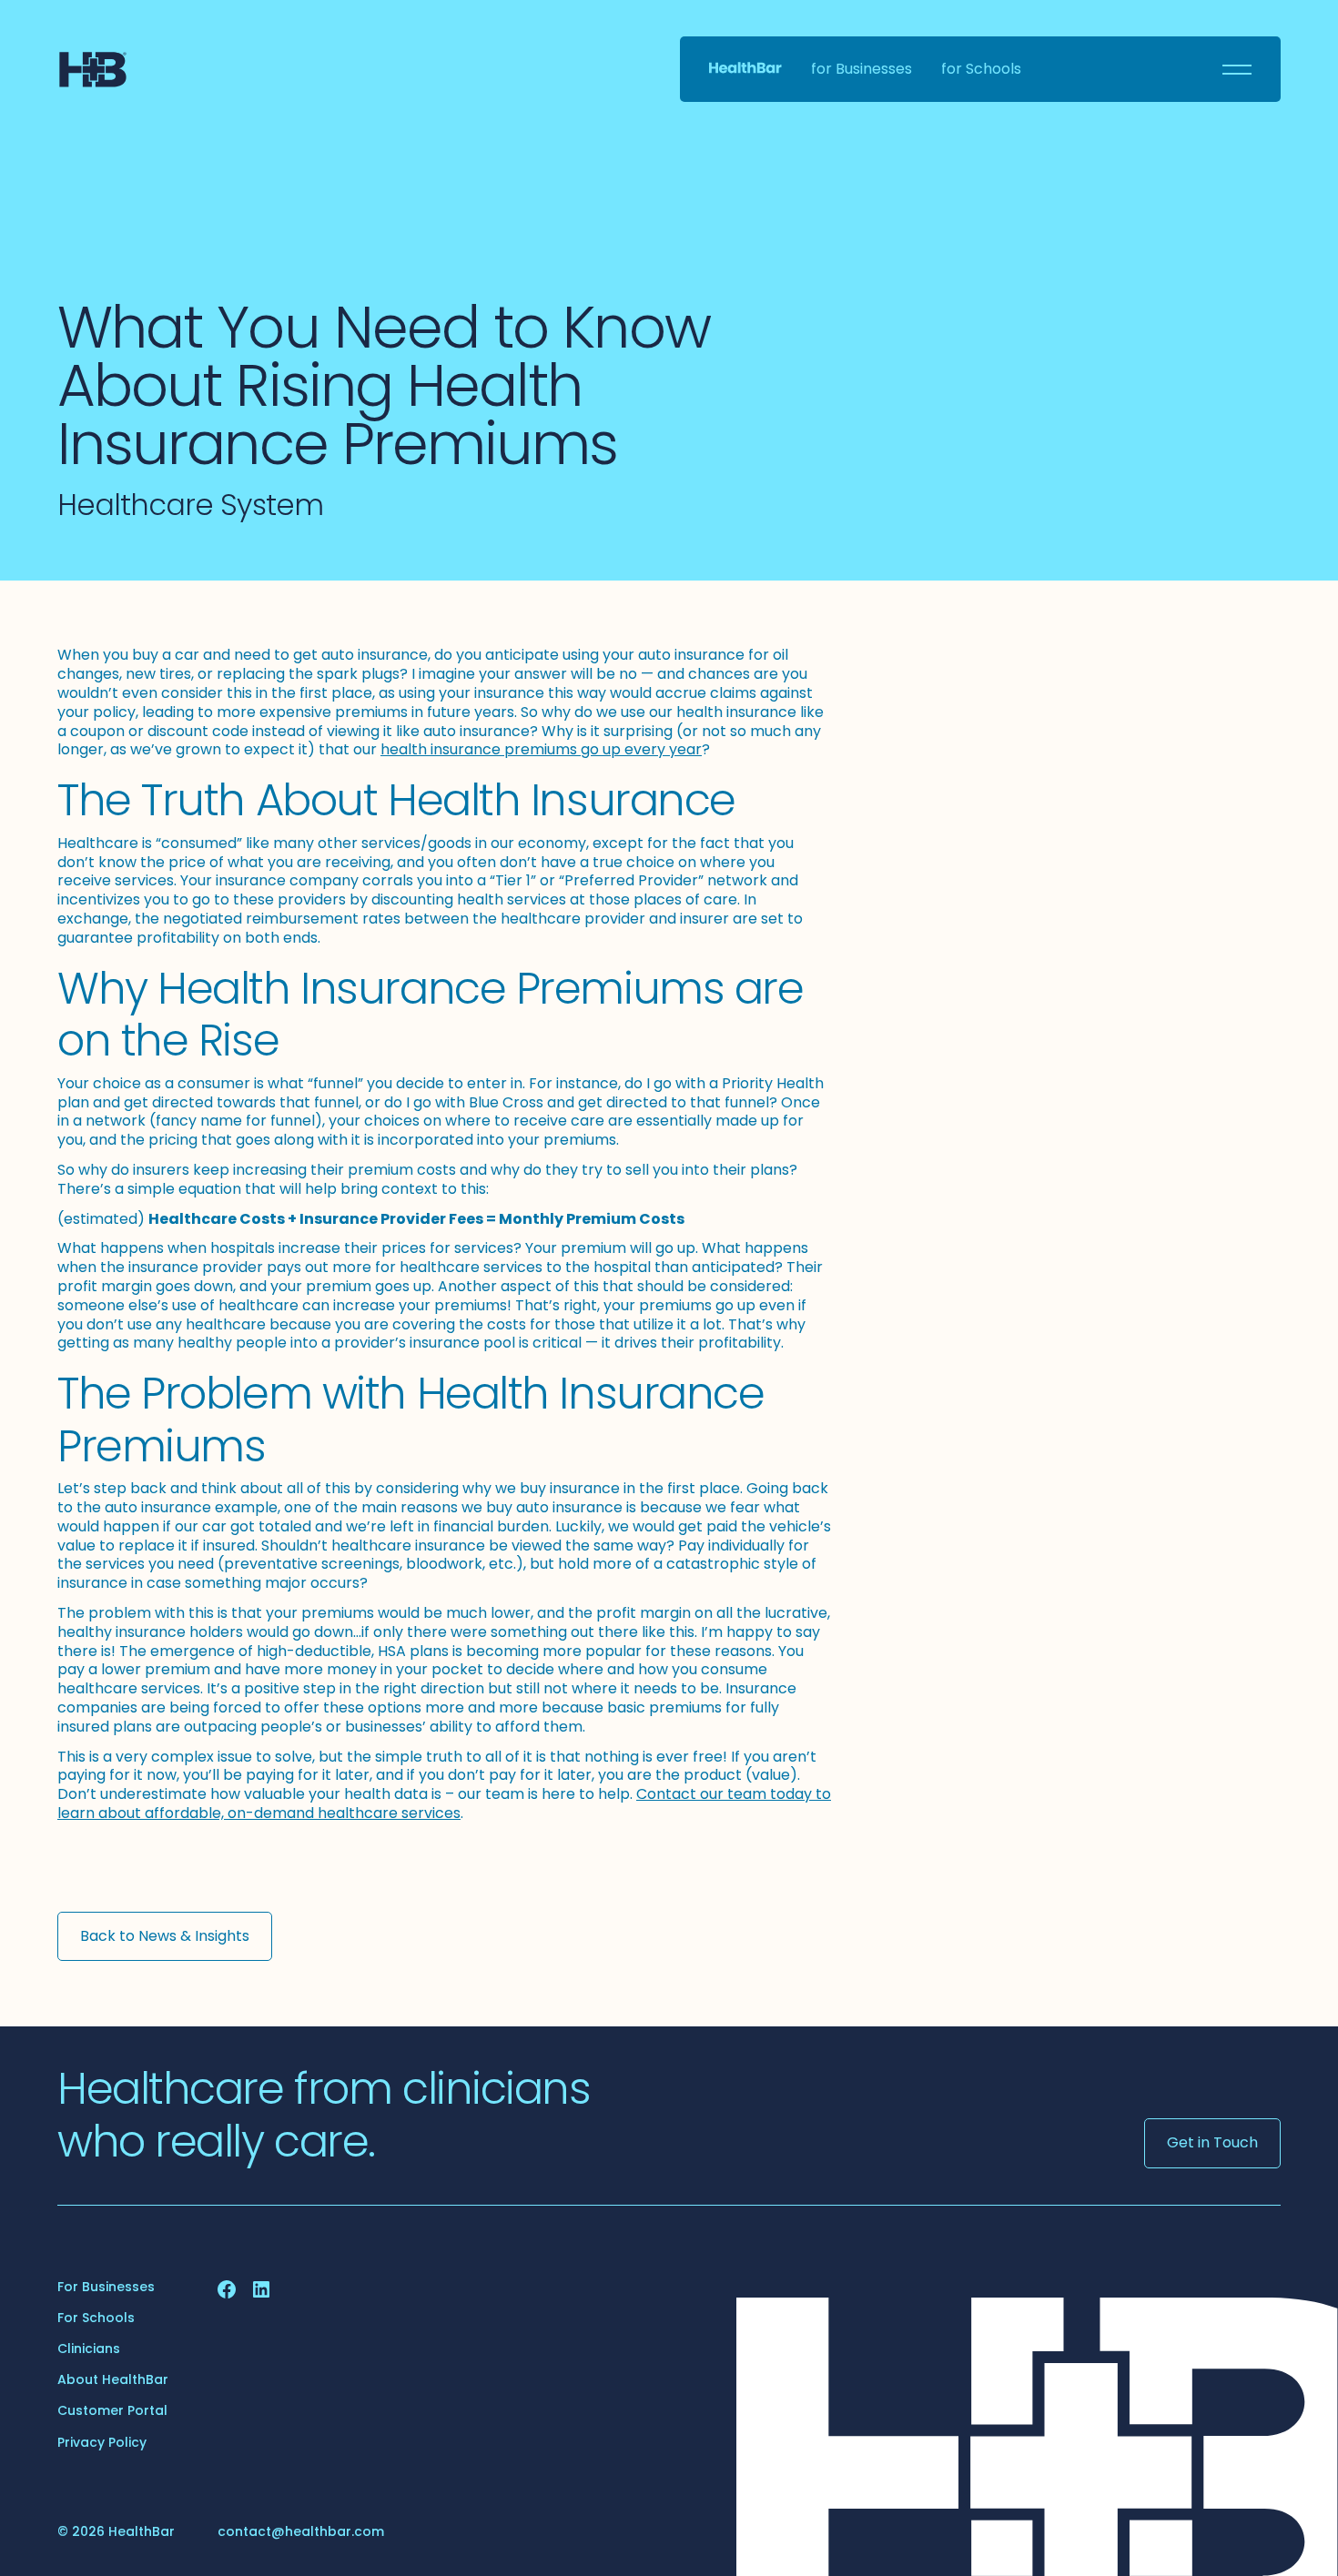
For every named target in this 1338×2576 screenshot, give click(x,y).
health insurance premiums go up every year (541, 749)
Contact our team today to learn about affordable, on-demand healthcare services (444, 1803)
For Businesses (106, 2287)
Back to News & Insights (165, 1936)
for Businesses (862, 70)
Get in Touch (1212, 2142)
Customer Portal (112, 2410)
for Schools (981, 70)
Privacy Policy (102, 2442)
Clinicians (89, 2349)
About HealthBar (113, 2379)
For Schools (96, 2318)
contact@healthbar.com (301, 2531)
